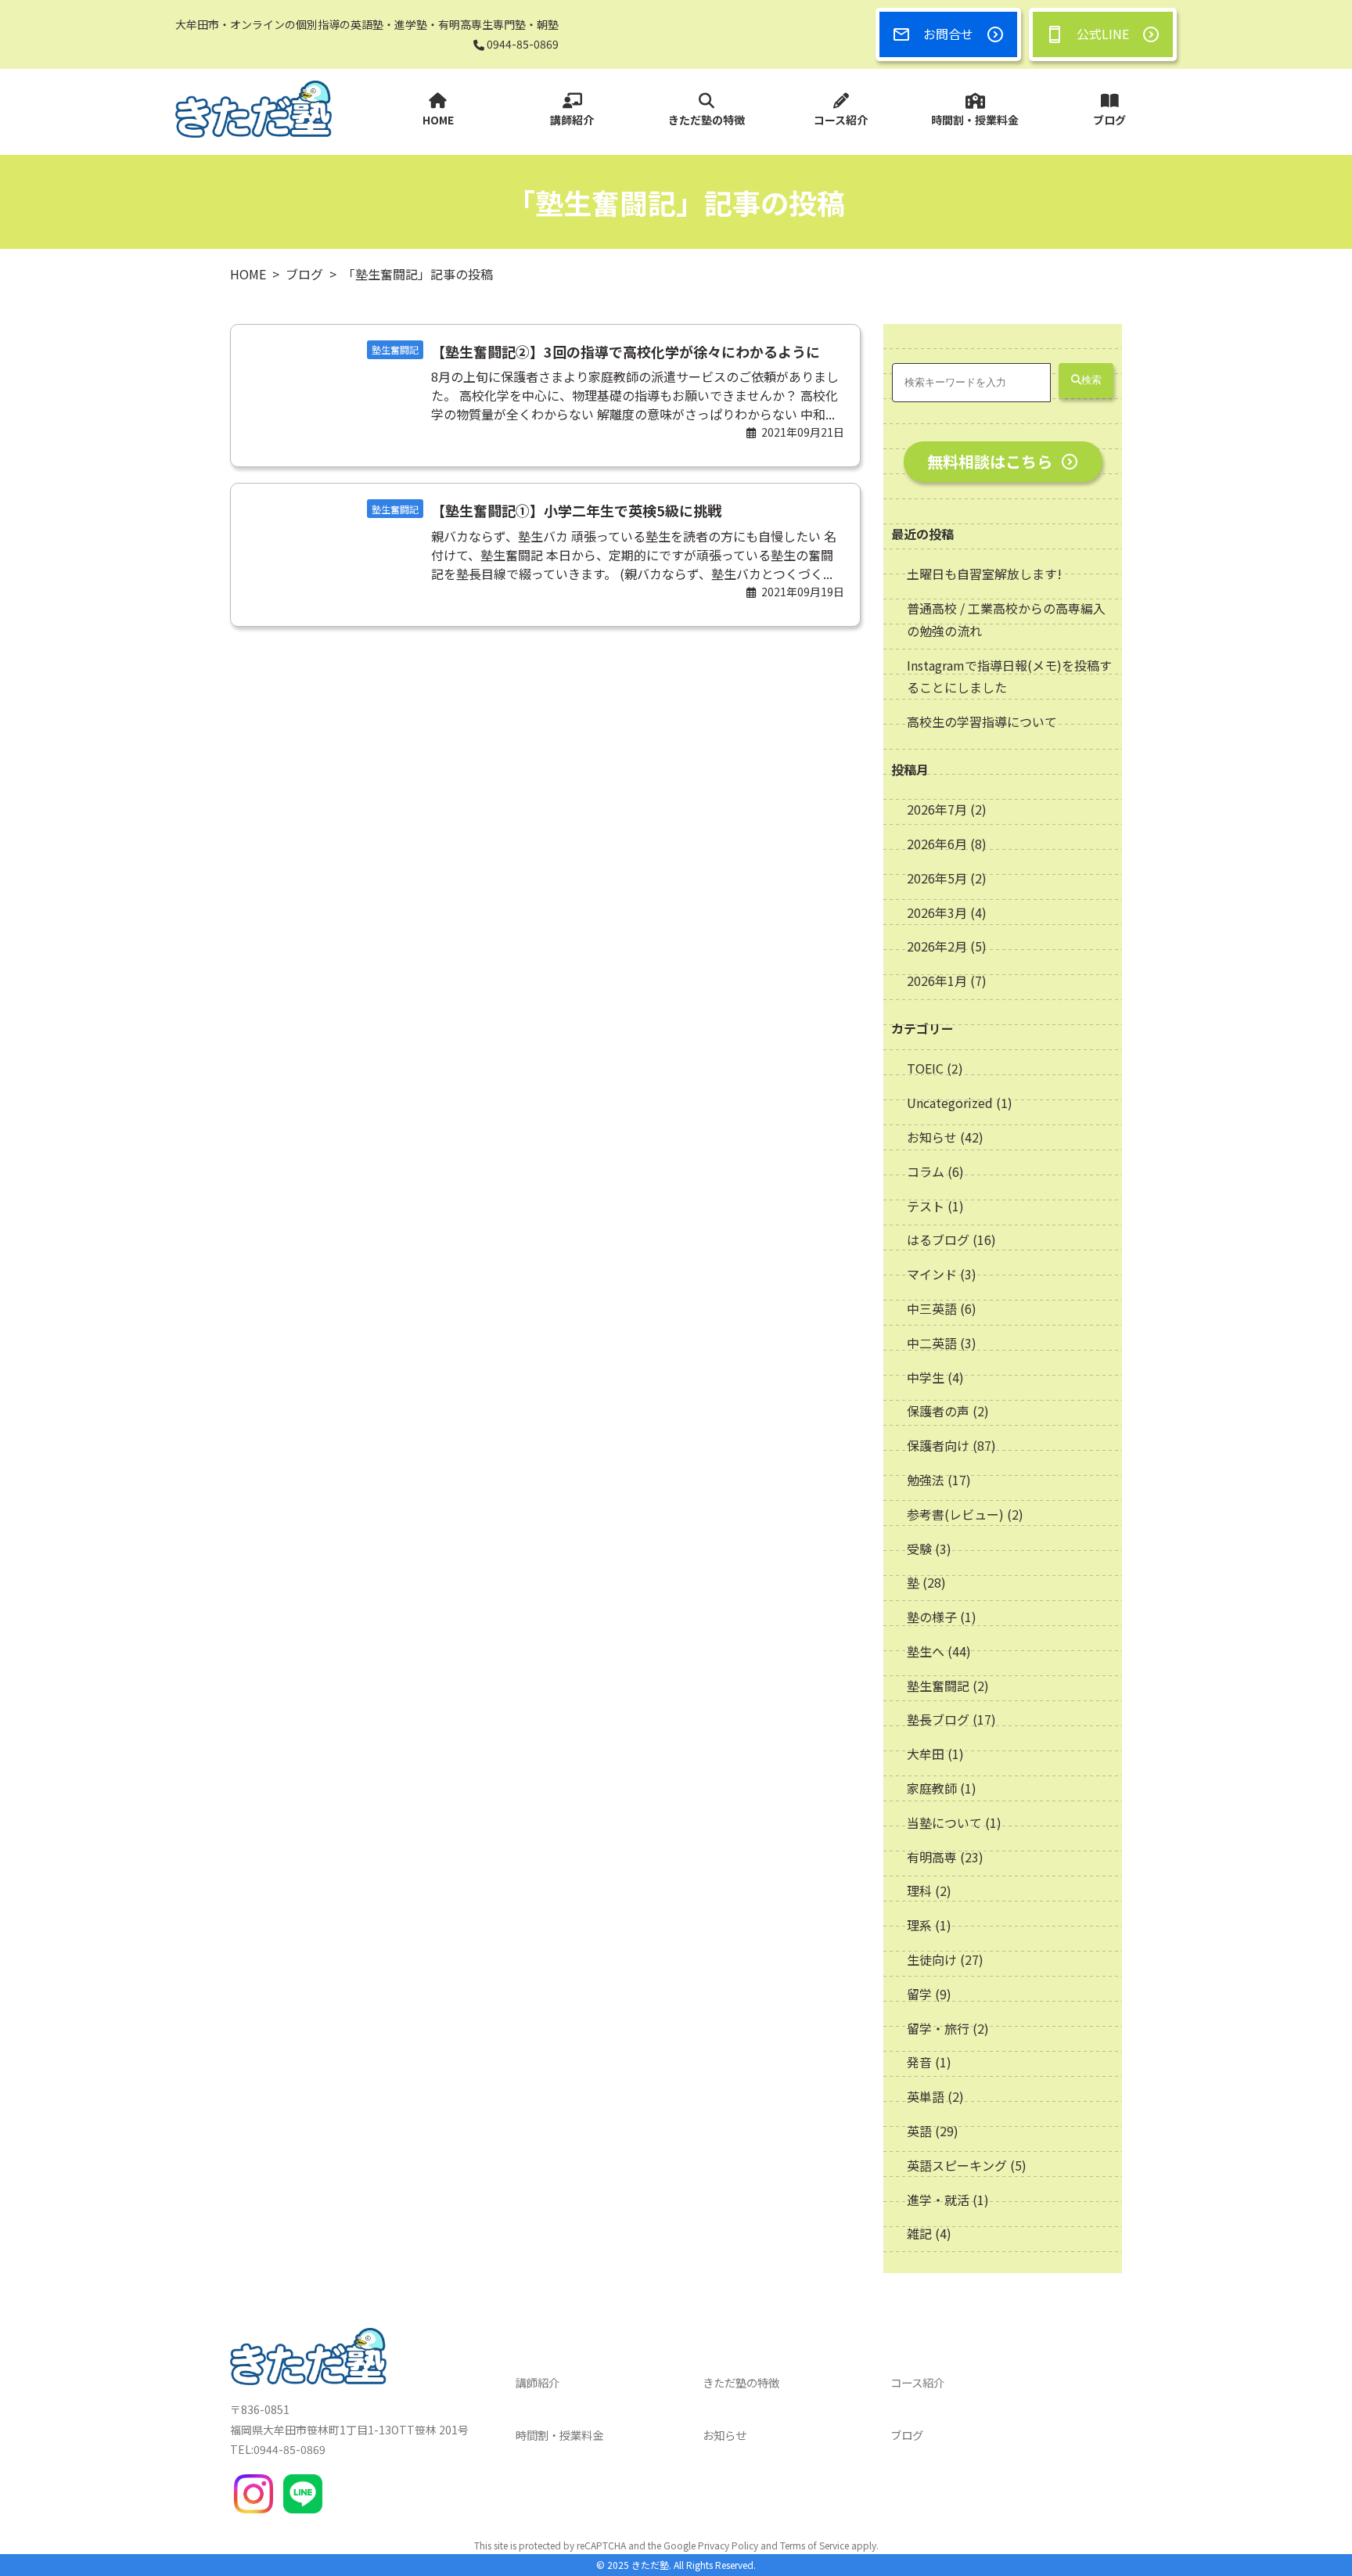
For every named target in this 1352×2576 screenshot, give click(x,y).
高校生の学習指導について (982, 721)
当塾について (944, 1822)
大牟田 (926, 1754)
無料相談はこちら (990, 461)
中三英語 (932, 1308)
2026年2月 (938, 946)
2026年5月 (938, 878)
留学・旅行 (938, 2028)
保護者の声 (938, 1411)
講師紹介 (572, 120)
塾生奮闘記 (938, 1686)
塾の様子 (932, 1617)
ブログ (1109, 120)
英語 (919, 2131)
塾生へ (926, 1651)
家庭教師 (932, 1788)
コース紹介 (841, 120)
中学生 (926, 1377)
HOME (438, 120)
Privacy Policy (728, 2545)
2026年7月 (938, 809)
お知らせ (932, 1137)
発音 (919, 2062)
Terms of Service (814, 2545)
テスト (926, 1206)
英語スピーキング (957, 2165)
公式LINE (1103, 34)
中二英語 (932, 1343)
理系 (919, 1925)
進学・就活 (938, 2200)
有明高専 (932, 1857)
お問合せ (948, 34)
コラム (926, 1171)
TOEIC (925, 1068)
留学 (919, 1994)
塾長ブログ (938, 1719)
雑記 (919, 2233)
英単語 (926, 2096)
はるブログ (938, 1239)
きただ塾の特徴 (707, 120)
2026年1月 (938, 980)
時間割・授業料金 (975, 120)
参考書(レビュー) (955, 1514)
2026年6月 (938, 844)
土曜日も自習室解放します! (984, 574)
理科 (919, 1891)
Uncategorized (950, 1103)
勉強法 (926, 1480)
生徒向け (932, 1959)
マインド (932, 1274)
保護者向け (938, 1445)
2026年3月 (938, 912)
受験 (919, 1549)
